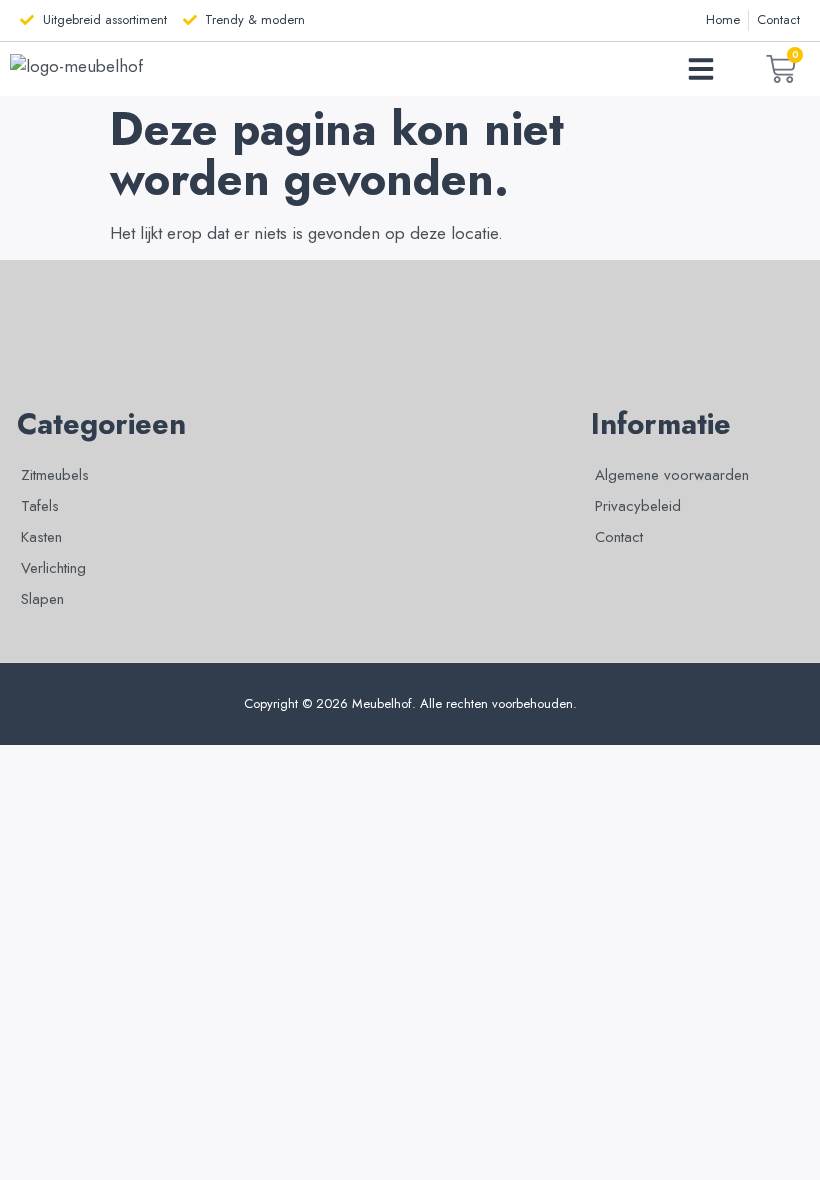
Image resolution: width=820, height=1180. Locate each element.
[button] (701, 69)
